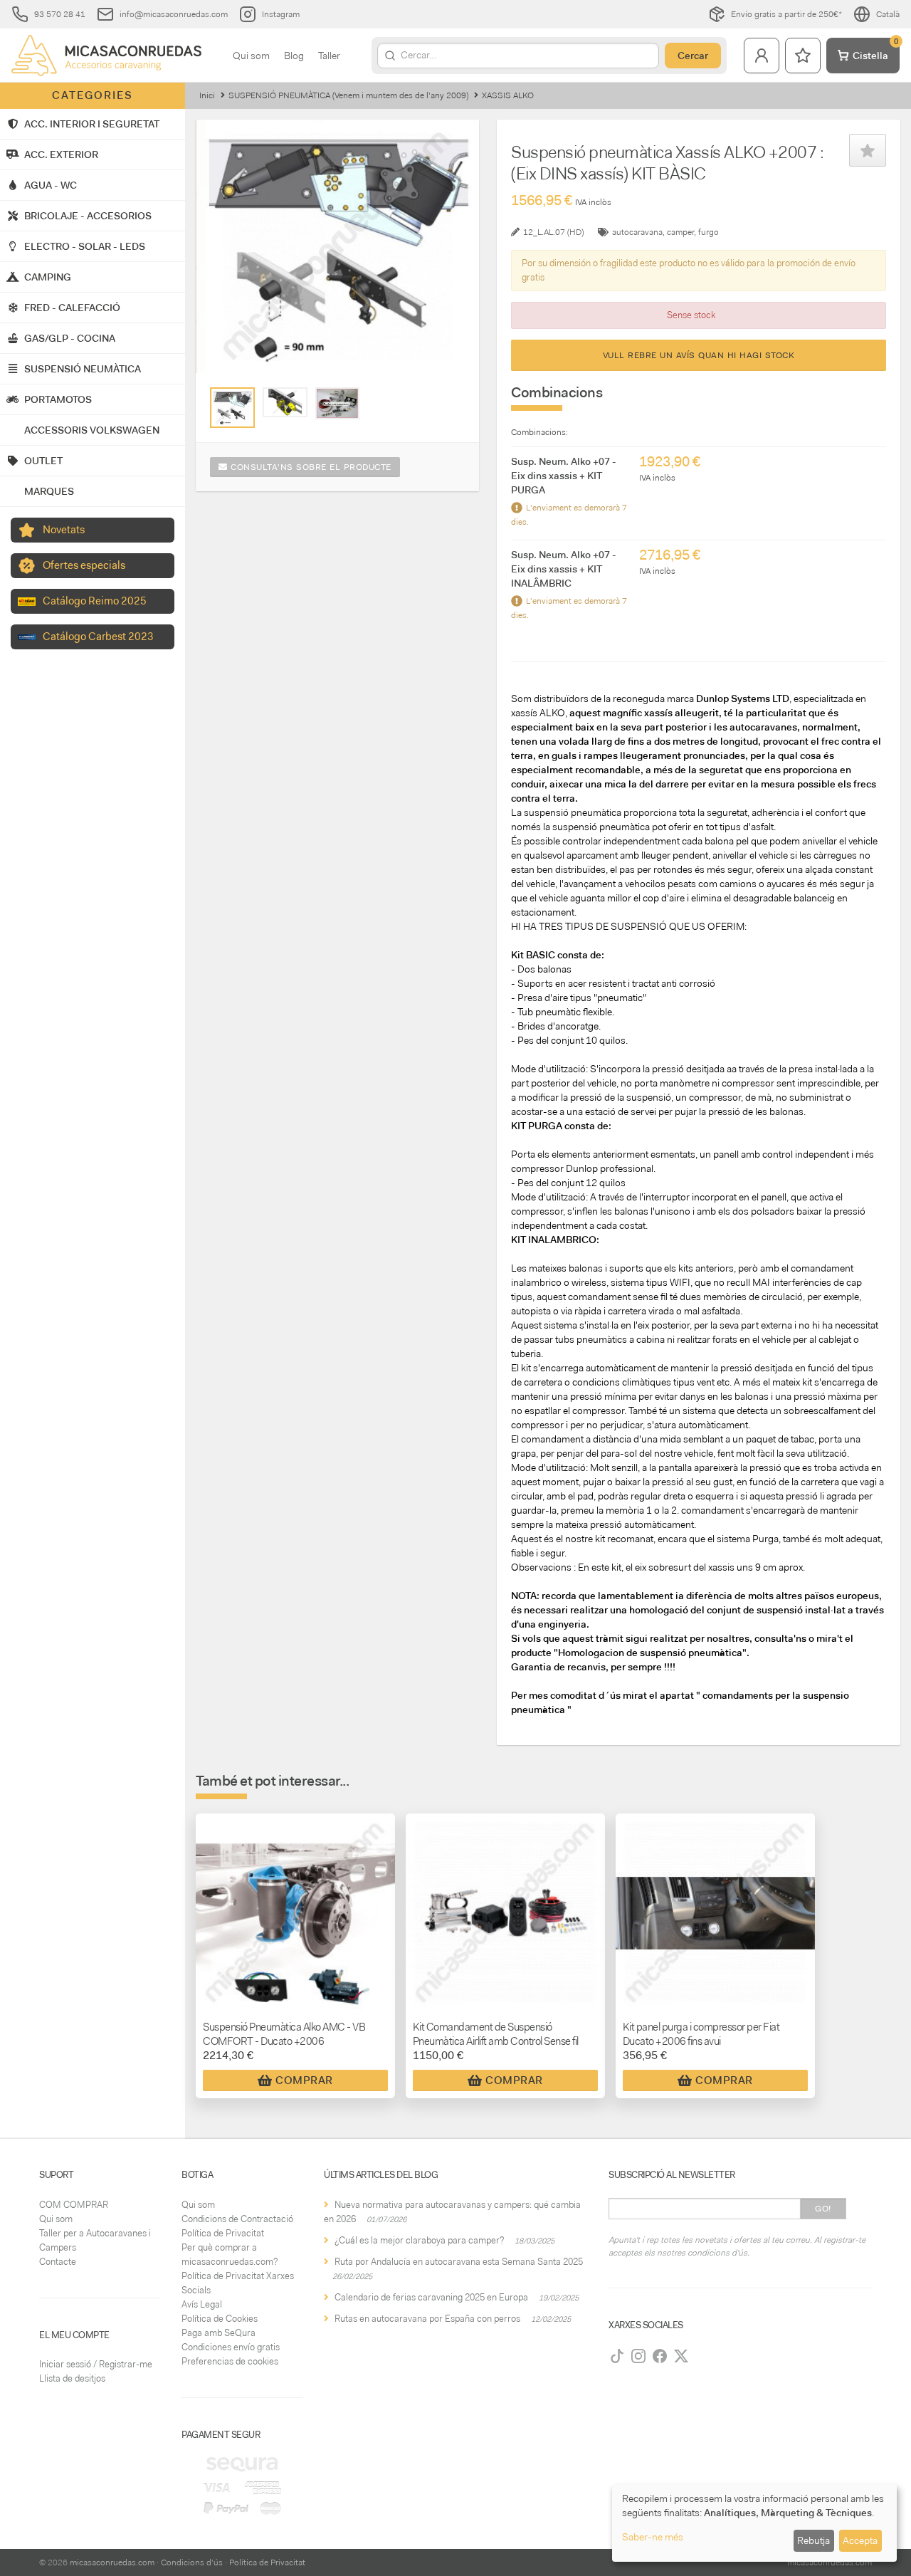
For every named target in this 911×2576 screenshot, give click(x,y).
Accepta (860, 2540)
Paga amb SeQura (218, 2333)
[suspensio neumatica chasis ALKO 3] (338, 403)
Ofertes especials (84, 565)
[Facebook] (660, 2356)
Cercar (693, 56)
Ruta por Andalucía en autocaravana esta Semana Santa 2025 (459, 2262)
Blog (294, 56)
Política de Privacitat (223, 2233)
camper (680, 232)
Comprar (304, 2080)
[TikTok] (617, 2356)
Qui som (251, 56)
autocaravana (637, 232)
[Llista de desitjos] (803, 56)
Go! (823, 2209)
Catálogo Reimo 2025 (95, 601)
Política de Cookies (220, 2319)
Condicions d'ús (192, 2562)
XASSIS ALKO (508, 95)
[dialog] (754, 2523)
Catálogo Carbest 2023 (98, 637)
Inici (207, 95)
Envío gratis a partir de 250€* (786, 14)
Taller (329, 56)
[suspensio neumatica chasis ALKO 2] (285, 402)
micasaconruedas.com (112, 2562)
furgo (709, 232)
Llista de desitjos (72, 2378)
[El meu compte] (762, 56)
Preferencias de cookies (230, 2361)
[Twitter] (681, 2356)
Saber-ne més (653, 2537)
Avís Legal (202, 2304)
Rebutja (813, 2540)
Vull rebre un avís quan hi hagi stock (699, 355)
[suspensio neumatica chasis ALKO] (232, 408)
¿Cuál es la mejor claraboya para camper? (419, 2240)
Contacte (58, 2262)
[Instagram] (638, 2356)
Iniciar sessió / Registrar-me (96, 2364)
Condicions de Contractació (237, 2219)
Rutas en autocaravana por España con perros (427, 2319)
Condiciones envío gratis (231, 2347)
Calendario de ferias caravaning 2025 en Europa (431, 2297)
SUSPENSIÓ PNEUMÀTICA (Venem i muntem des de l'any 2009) (348, 95)
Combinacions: (539, 432)
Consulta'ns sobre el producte (310, 467)
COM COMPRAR (74, 2205)
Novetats (64, 530)
